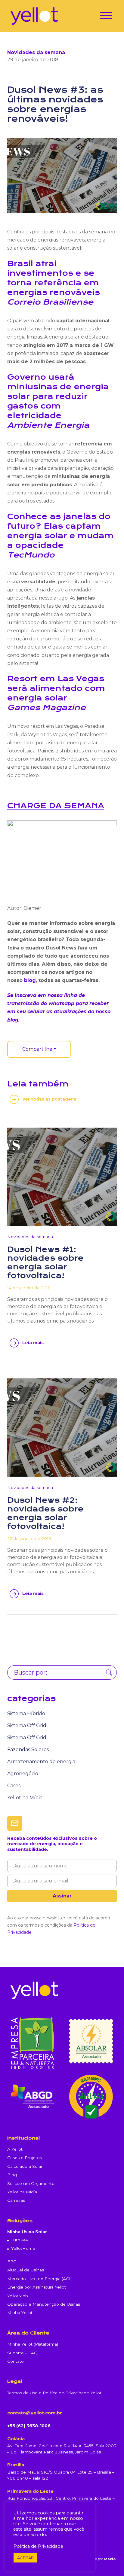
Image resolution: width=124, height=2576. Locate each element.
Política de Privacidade (38, 2546)
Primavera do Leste (30, 2491)
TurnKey (20, 2240)
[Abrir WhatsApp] (109, 2561)
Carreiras (16, 2200)
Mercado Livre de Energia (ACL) (40, 2279)
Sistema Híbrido (26, 1713)
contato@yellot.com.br (35, 2413)
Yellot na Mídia (25, 1798)
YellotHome (23, 2248)
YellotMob (18, 2296)
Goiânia (16, 2439)
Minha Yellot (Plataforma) (33, 2344)
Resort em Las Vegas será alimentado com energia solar (56, 688)
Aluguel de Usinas (26, 2270)
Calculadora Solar (25, 2166)
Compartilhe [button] (37, 1049)
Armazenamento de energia (41, 1762)
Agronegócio (23, 1774)
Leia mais (33, 1343)
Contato (15, 2361)
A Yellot (15, 2149)
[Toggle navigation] (106, 17)
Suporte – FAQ (22, 2353)
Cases (14, 1786)
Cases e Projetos (25, 2158)
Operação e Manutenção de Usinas (44, 2304)
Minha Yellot (20, 2313)
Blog (12, 2175)
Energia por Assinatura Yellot (37, 2287)
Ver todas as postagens (49, 1099)
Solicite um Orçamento (31, 2183)
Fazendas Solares (28, 1750)
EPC (12, 2262)
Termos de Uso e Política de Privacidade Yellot (54, 2393)
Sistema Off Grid (27, 1725)
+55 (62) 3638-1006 (29, 2426)
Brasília (16, 2465)
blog (30, 980)
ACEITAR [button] (25, 2558)
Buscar (109, 1672)
